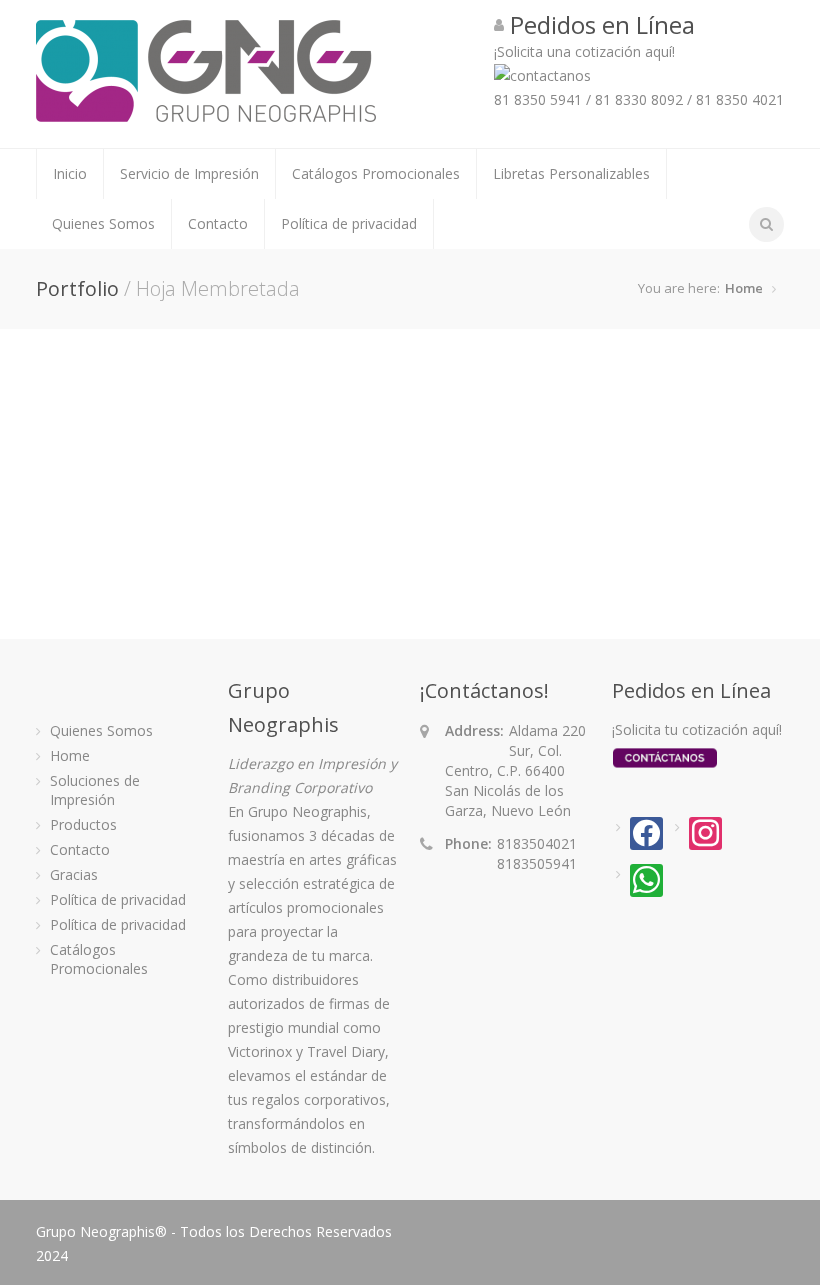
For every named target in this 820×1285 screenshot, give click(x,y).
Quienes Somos (103, 223)
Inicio (70, 173)
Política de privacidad (349, 223)
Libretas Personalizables (571, 173)
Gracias (74, 874)
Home (744, 288)
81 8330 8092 (639, 99)
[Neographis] (206, 112)
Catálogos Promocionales (376, 173)
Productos (83, 824)
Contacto (218, 223)
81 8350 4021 (740, 99)
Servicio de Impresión (189, 173)
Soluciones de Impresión (95, 790)
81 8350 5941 (538, 99)
